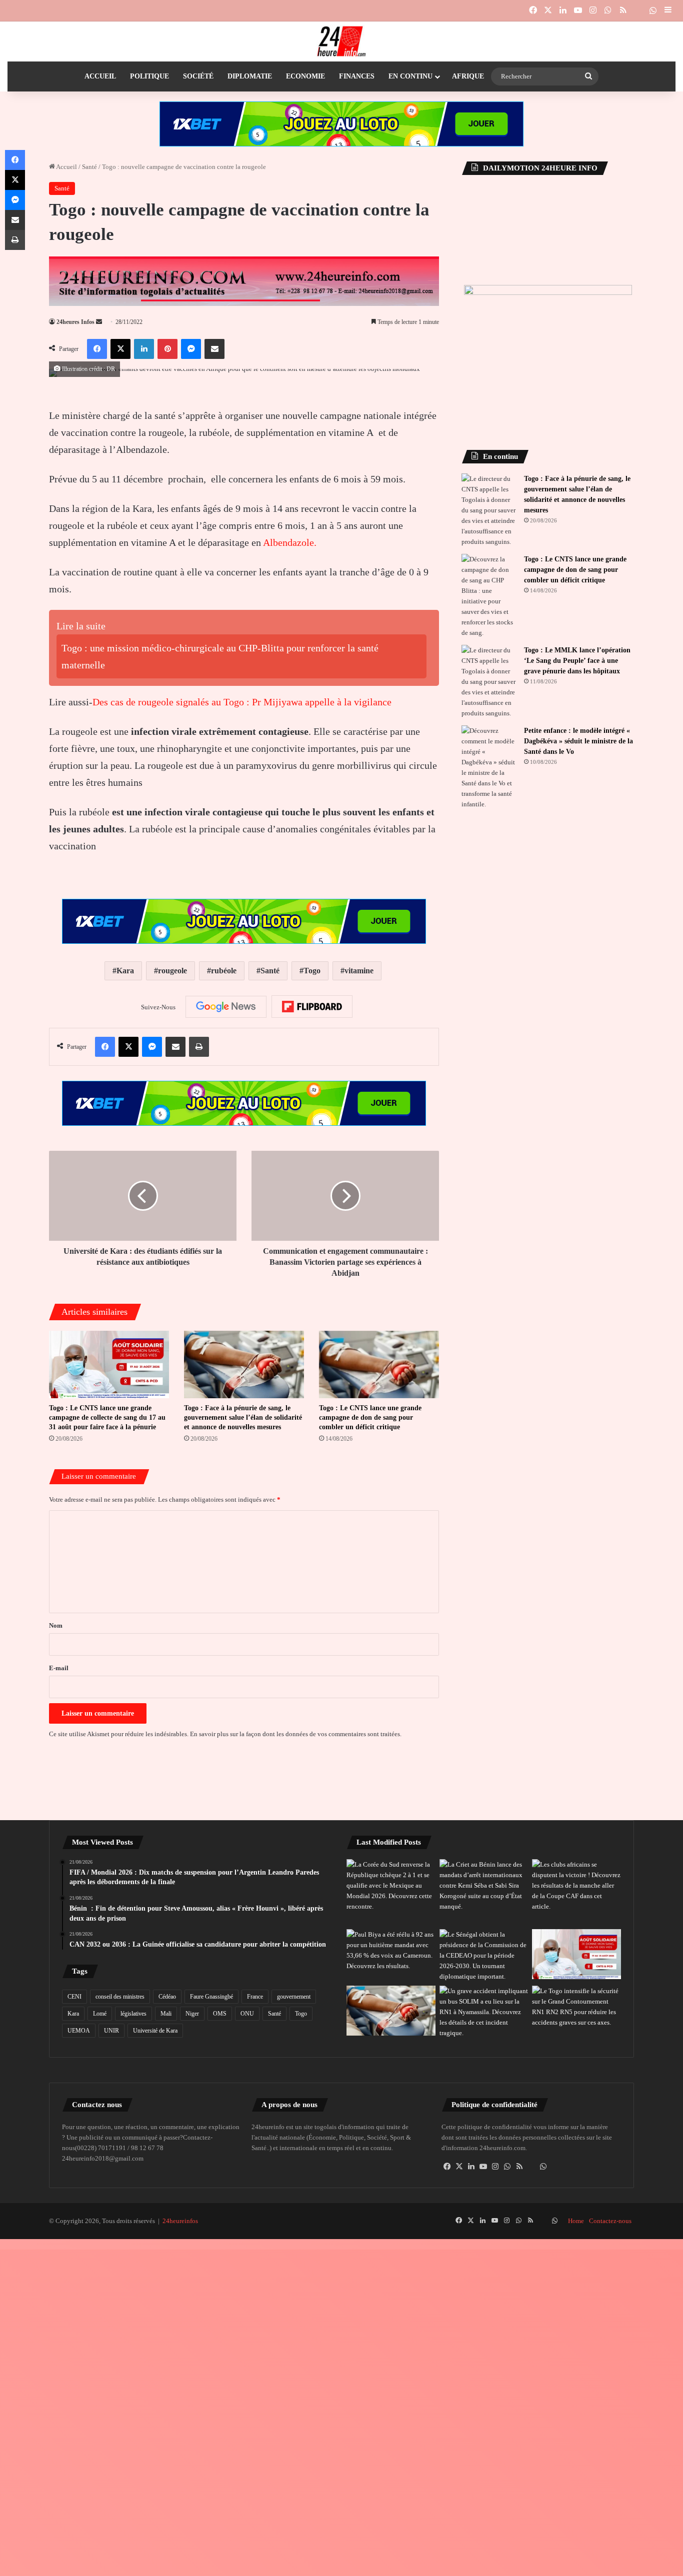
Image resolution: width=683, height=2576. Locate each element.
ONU (247, 2014)
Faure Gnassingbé (211, 1997)
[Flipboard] (312, 1007)
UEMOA (79, 2031)
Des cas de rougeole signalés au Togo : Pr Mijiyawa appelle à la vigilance (242, 702)
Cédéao (167, 1997)
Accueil (100, 76)
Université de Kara (155, 2031)
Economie (305, 76)
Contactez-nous (610, 2221)
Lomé (100, 2014)
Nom (56, 1625)
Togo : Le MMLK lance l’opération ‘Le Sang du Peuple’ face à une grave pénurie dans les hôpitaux (577, 661)
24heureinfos (180, 2221)
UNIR (111, 2031)
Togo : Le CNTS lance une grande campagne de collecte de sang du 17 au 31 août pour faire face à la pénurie (107, 1417)
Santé (89, 167)
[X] (459, 2167)
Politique (149, 76)
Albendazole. (290, 542)
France (255, 1997)
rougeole (172, 971)
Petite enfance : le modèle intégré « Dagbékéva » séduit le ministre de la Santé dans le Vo (578, 741)
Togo (312, 971)
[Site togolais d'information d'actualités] (341, 41)
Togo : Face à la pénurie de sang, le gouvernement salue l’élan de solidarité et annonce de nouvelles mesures (243, 1417)
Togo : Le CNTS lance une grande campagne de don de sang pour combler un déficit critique (370, 1417)
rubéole (224, 971)
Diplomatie (250, 76)
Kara (125, 971)
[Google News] (226, 1007)
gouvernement (294, 1997)
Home (576, 2221)
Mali (166, 2014)
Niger (192, 2014)
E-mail (59, 1668)
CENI (74, 1997)
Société (198, 76)
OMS (220, 2014)
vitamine (359, 971)
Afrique (468, 76)
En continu (410, 76)
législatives (133, 2014)
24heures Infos (75, 322)
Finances (357, 76)
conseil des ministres (120, 1997)
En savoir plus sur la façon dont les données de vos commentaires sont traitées (295, 1734)
